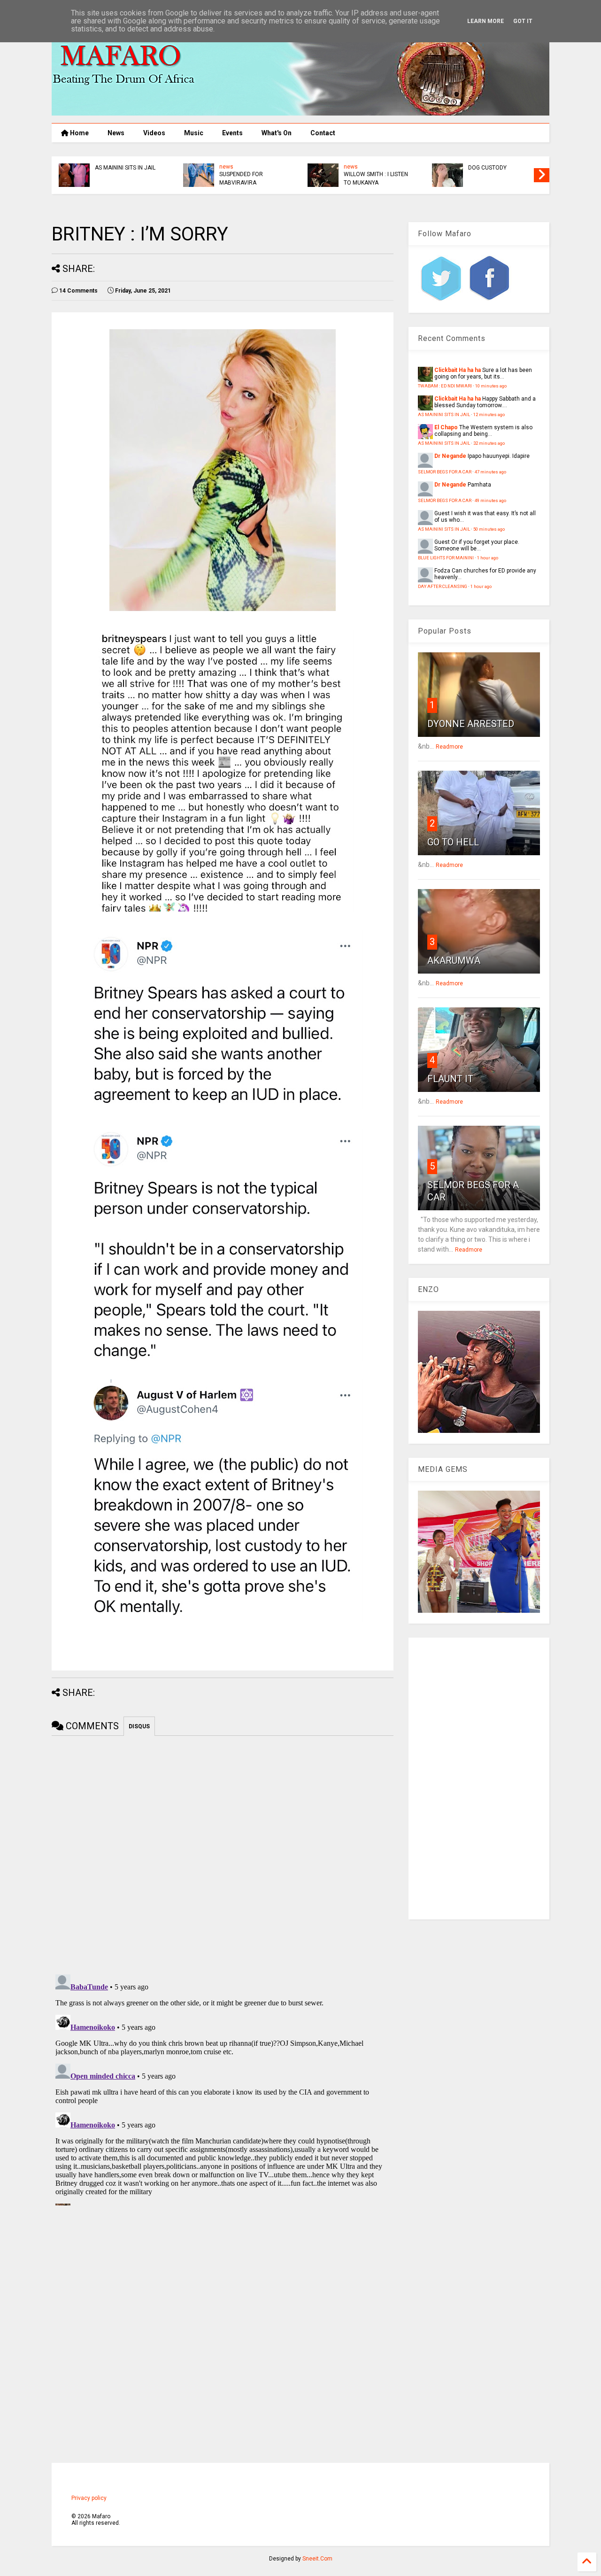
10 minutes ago (491, 386)
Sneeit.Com (317, 2559)
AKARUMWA (454, 960)
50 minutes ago (489, 529)
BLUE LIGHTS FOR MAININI (446, 558)
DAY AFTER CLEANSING (443, 586)
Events (232, 133)
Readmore (449, 747)
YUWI (101, 168)
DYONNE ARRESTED (471, 724)
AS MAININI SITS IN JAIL (374, 168)
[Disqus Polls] (223, 1853)
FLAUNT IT (450, 1079)
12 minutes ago (489, 414)
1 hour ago (488, 558)
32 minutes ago (489, 443)
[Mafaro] (300, 111)
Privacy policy (89, 2498)
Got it (523, 21)
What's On (277, 133)
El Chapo (446, 427)
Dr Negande (450, 456)
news (226, 167)
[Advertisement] (479, 1779)
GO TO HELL (453, 842)
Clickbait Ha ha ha (458, 370)
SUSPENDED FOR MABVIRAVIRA (490, 178)
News (116, 133)
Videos (154, 133)
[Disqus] (223, 2088)
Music (194, 133)
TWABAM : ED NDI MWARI (445, 386)
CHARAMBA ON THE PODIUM (245, 178)
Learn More (485, 21)
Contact (323, 133)
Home (79, 133)
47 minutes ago (490, 472)
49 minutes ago (490, 500)
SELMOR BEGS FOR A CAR (445, 472)
